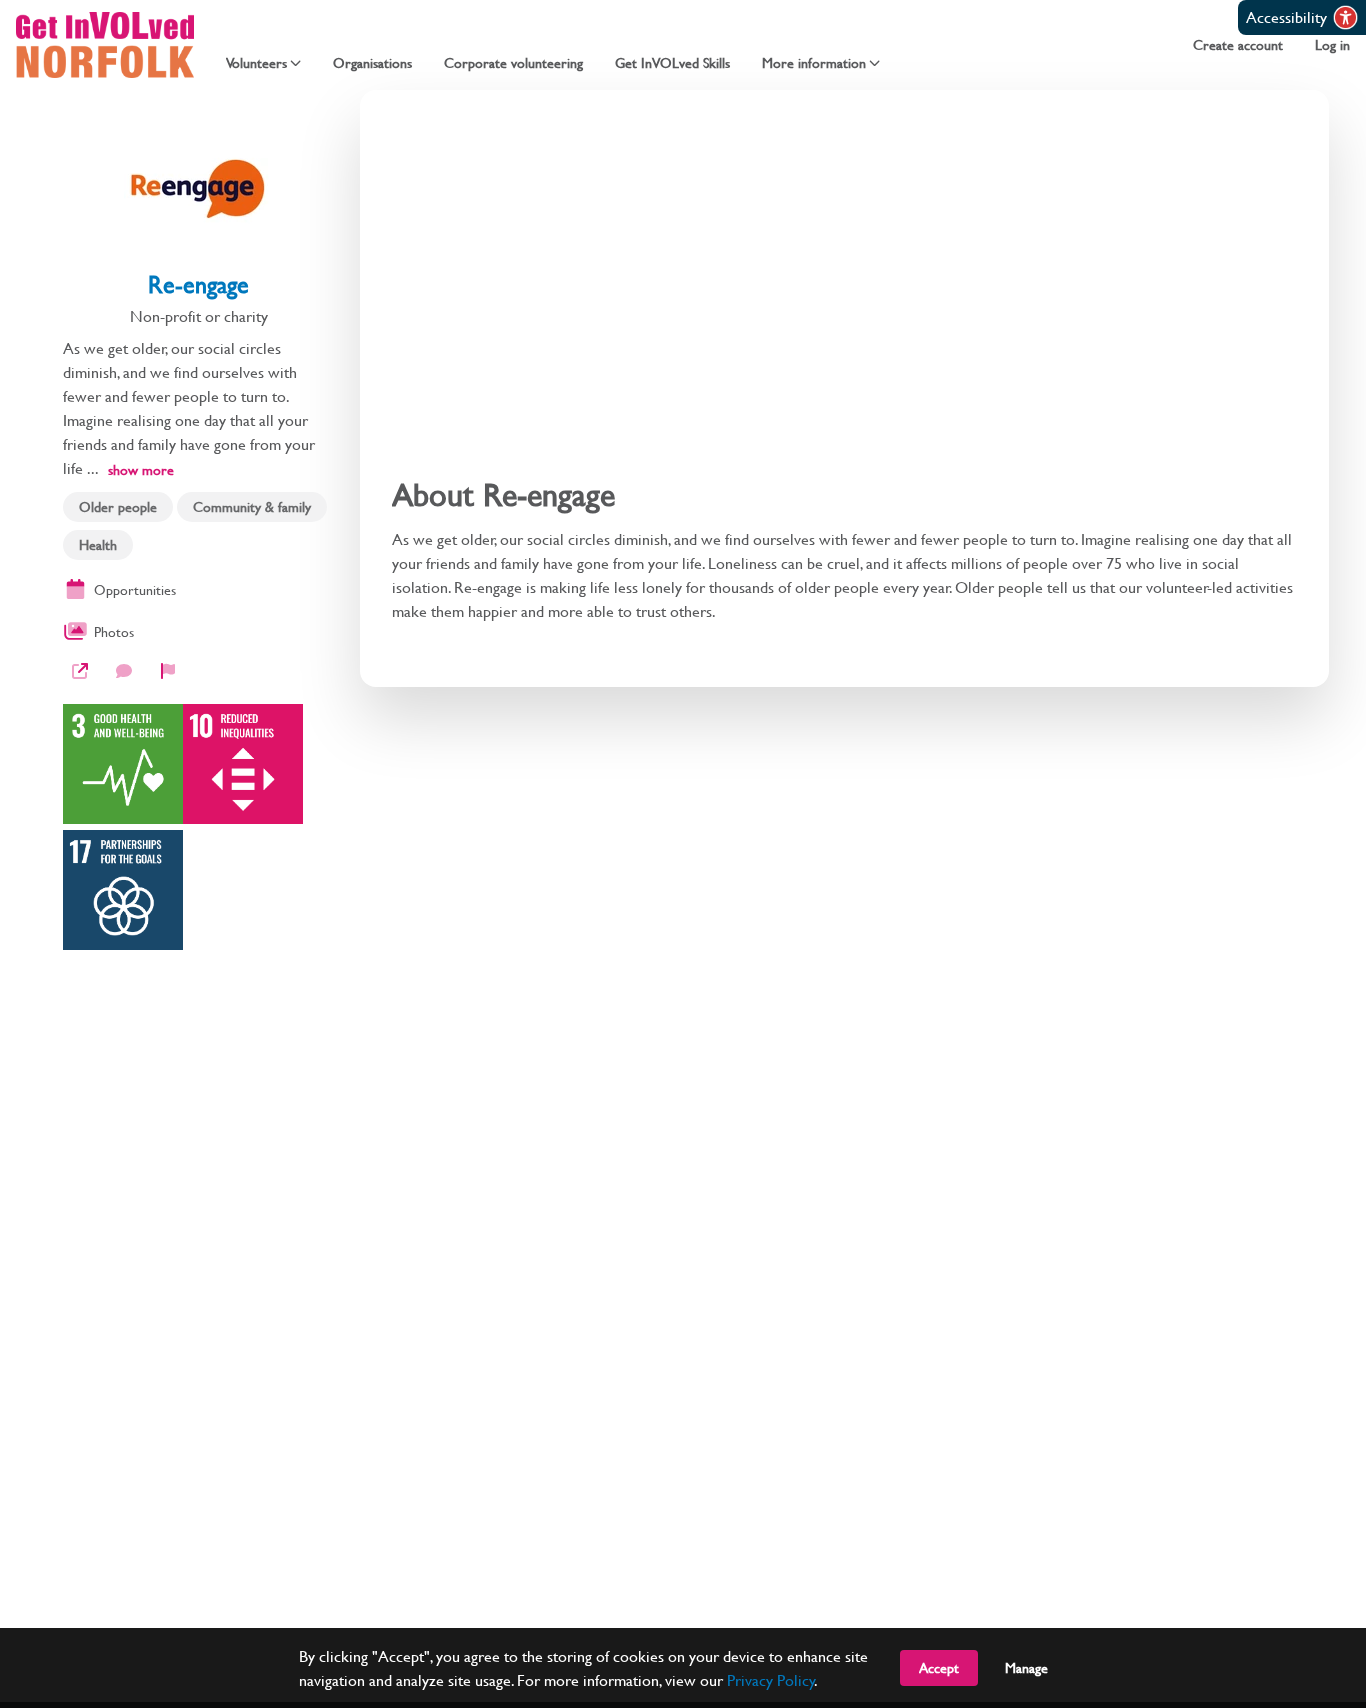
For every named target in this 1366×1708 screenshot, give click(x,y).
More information (814, 63)
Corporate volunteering (513, 63)
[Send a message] (124, 671)
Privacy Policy (771, 1679)
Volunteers (256, 63)
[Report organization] (168, 671)
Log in (1332, 45)
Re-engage (198, 284)
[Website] (80, 671)
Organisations (372, 63)
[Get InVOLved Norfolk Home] (105, 45)
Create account (1238, 45)
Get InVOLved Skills (672, 63)
